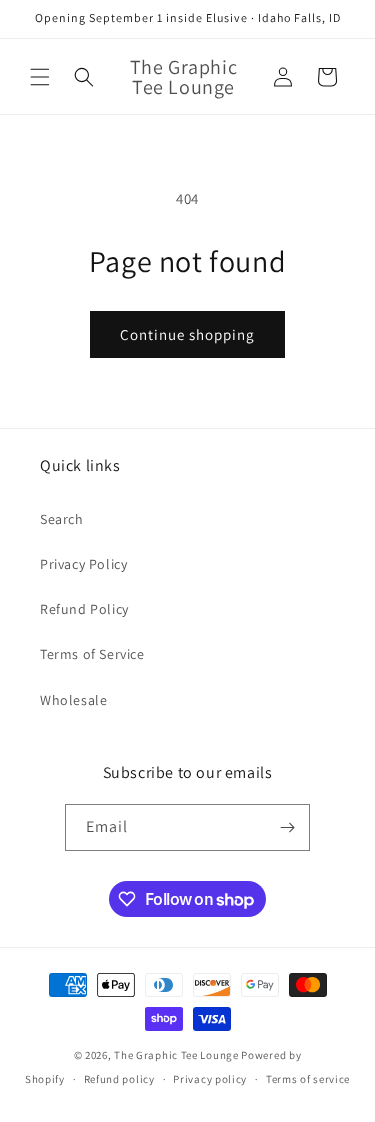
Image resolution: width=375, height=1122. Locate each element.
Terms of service (308, 1079)
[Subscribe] (287, 827)
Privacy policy (210, 1079)
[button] (40, 77)
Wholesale (73, 700)
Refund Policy (84, 609)
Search (62, 519)
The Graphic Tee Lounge (176, 1055)
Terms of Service (92, 654)
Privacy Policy (83, 564)
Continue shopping (187, 334)
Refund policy (119, 1079)
